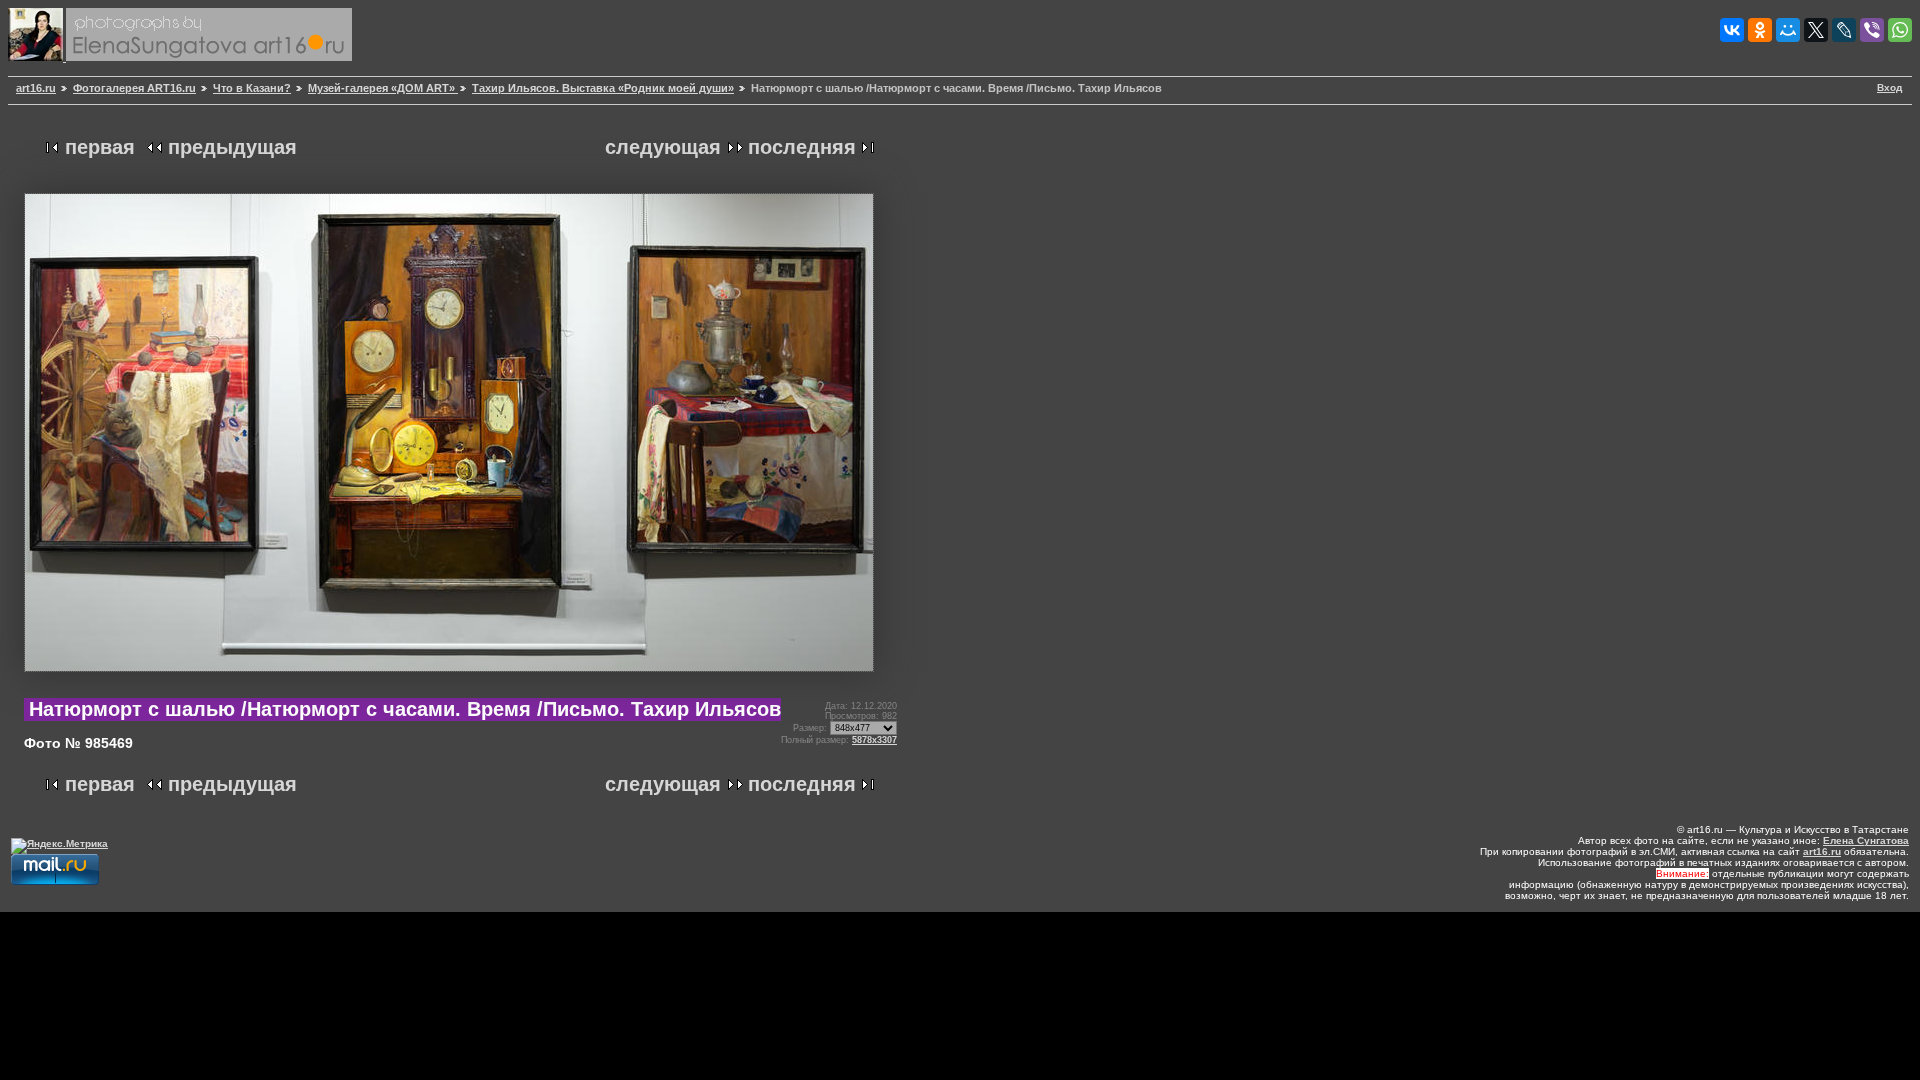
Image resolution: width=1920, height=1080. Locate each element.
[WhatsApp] (1900, 30)
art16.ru (36, 88)
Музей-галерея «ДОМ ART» (383, 88)
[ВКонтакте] (1732, 30)
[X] (1816, 30)
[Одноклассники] (1760, 30)
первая (100, 147)
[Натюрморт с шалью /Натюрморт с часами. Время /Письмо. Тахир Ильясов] (449, 679)
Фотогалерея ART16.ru (134, 88)
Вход (1889, 87)
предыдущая (232, 147)
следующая (663, 147)
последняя (802, 147)
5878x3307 (874, 740)
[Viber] (1872, 30)
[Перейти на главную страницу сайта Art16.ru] (37, 57)
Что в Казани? (252, 88)
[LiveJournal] (1844, 30)
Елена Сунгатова (1866, 840)
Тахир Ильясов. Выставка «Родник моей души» (603, 88)
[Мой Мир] (1788, 30)
